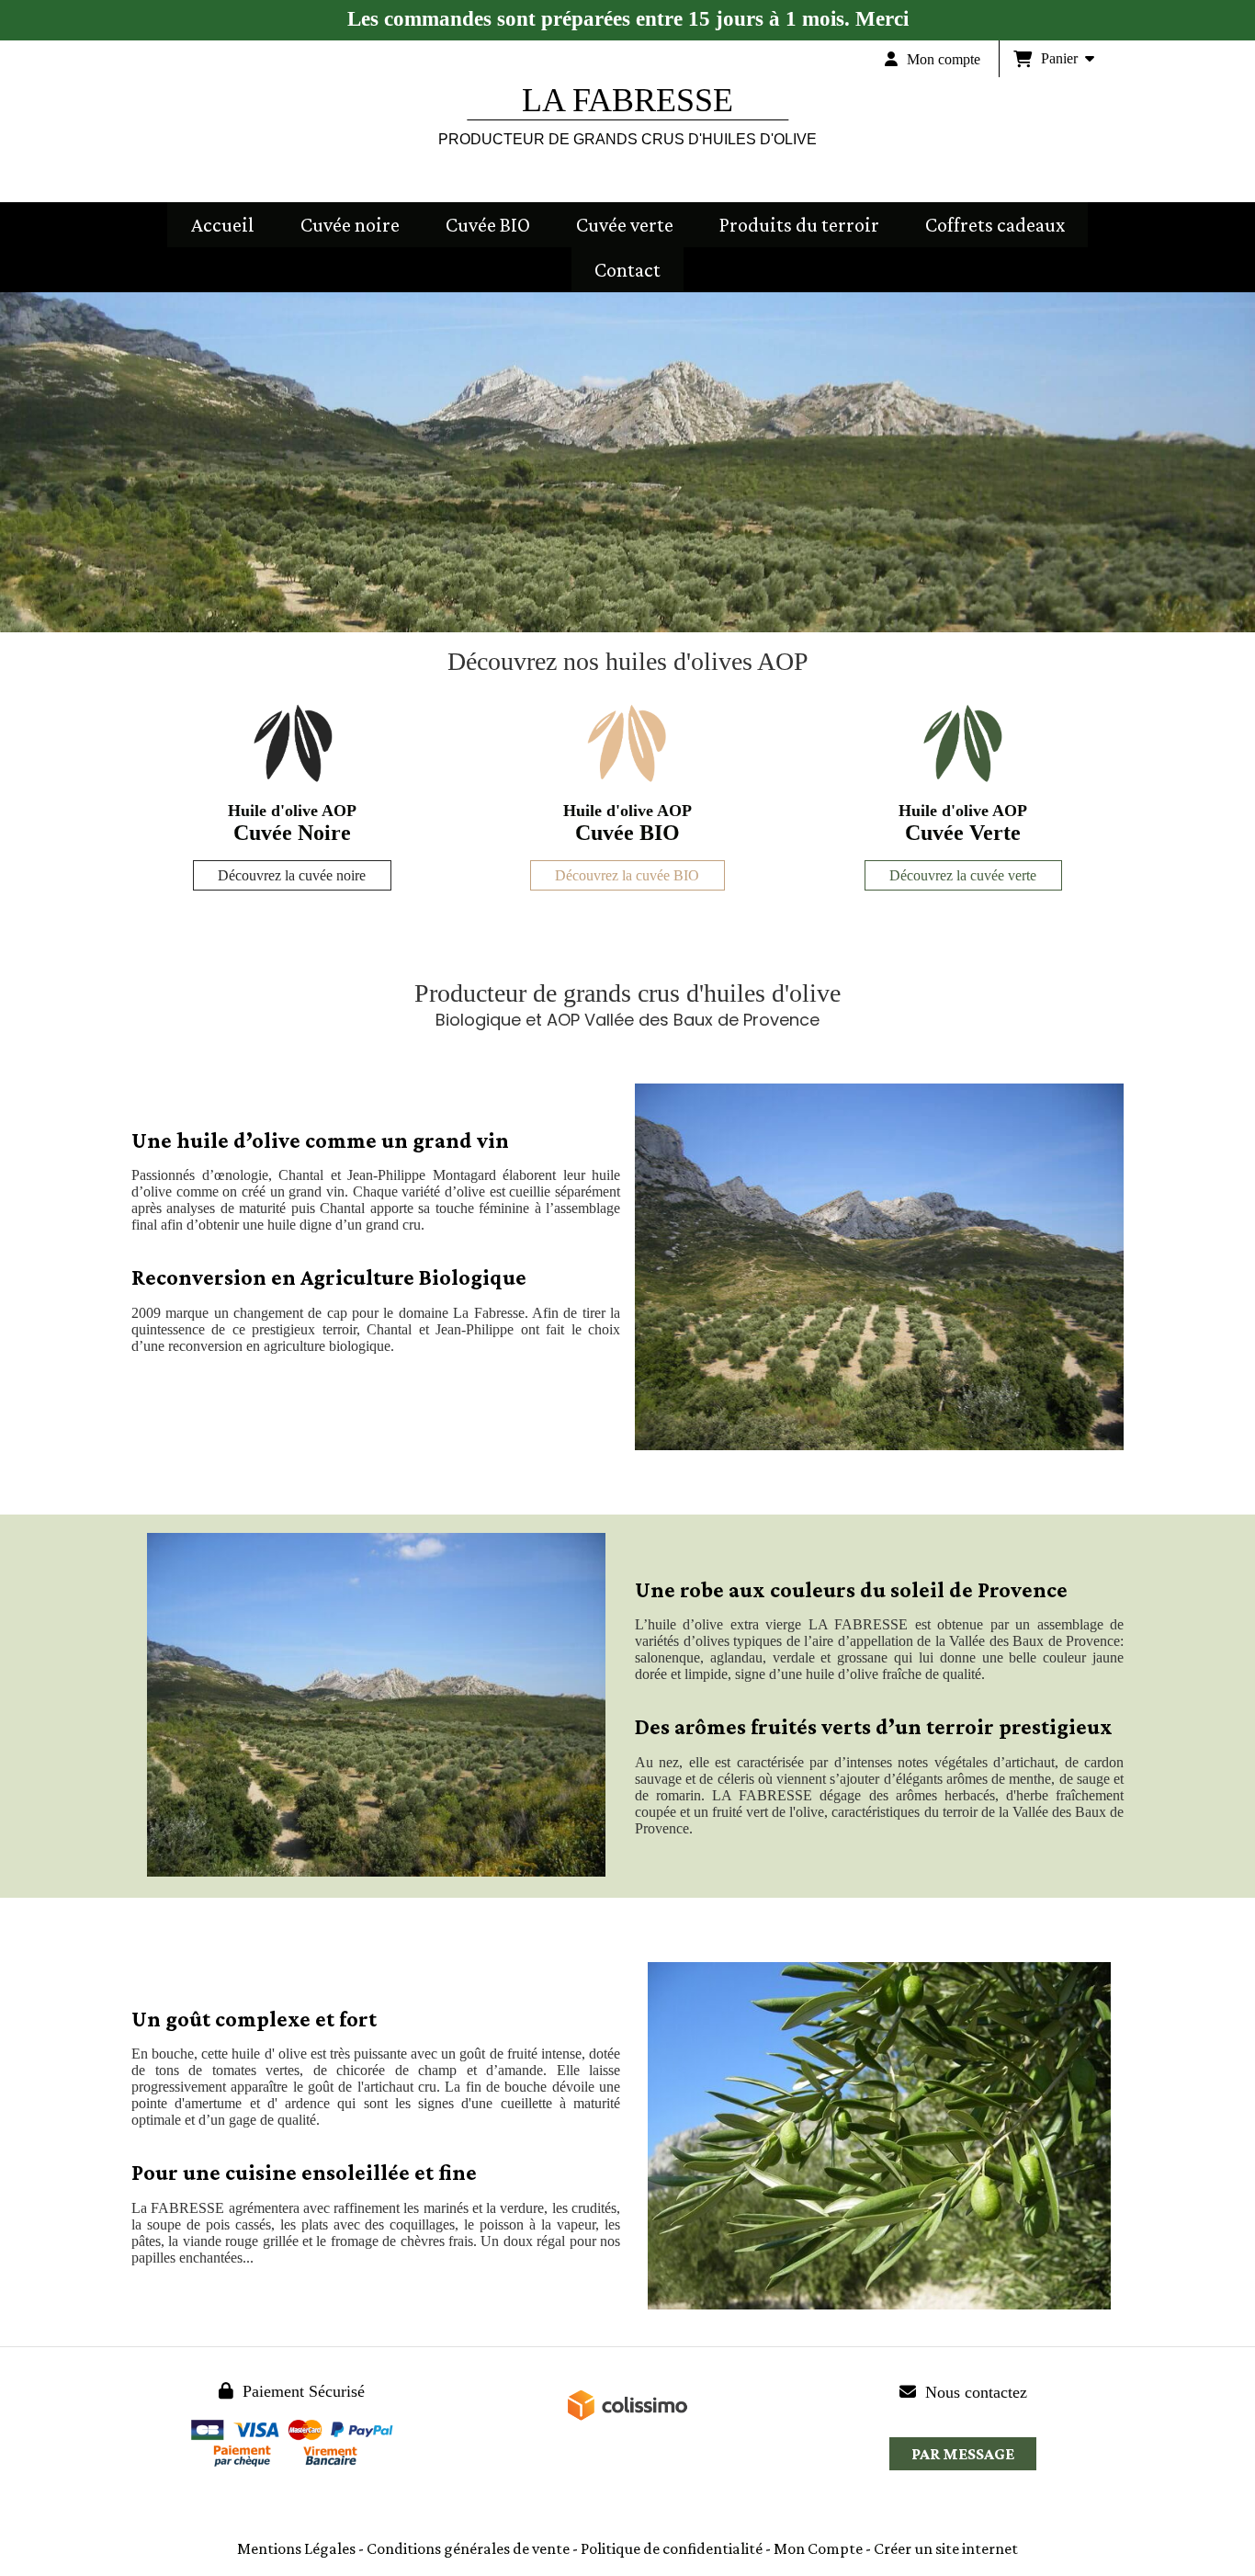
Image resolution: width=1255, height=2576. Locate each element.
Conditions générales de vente (468, 2548)
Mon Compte (818, 2548)
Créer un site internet (946, 2548)
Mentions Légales (296, 2548)
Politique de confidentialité (672, 2548)
